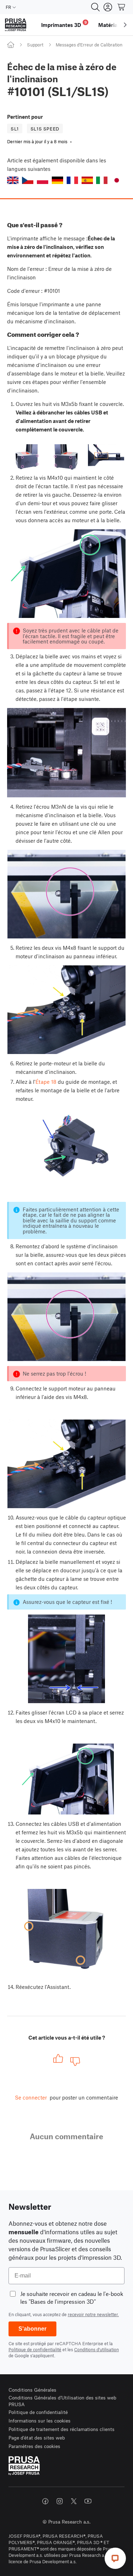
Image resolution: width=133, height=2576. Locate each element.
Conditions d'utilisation (96, 2349)
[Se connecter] (108, 7)
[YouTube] (88, 2501)
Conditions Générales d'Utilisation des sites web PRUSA (62, 2401)
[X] (74, 2501)
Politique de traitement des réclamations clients (62, 2429)
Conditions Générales (32, 2390)
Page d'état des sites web (37, 2438)
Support (35, 45)
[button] (13, 180)
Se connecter (31, 2097)
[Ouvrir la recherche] (95, 7)
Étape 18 (46, 1082)
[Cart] (122, 7)
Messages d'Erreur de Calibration (89, 45)
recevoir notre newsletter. (93, 2314)
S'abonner (32, 2329)
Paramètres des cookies (34, 2446)
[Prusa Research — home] (16, 25)
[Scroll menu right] (125, 25)
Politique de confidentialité (35, 2349)
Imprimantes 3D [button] (64, 24)
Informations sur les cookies (40, 2421)
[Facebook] (45, 2501)
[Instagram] (60, 2501)
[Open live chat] (115, 2558)
